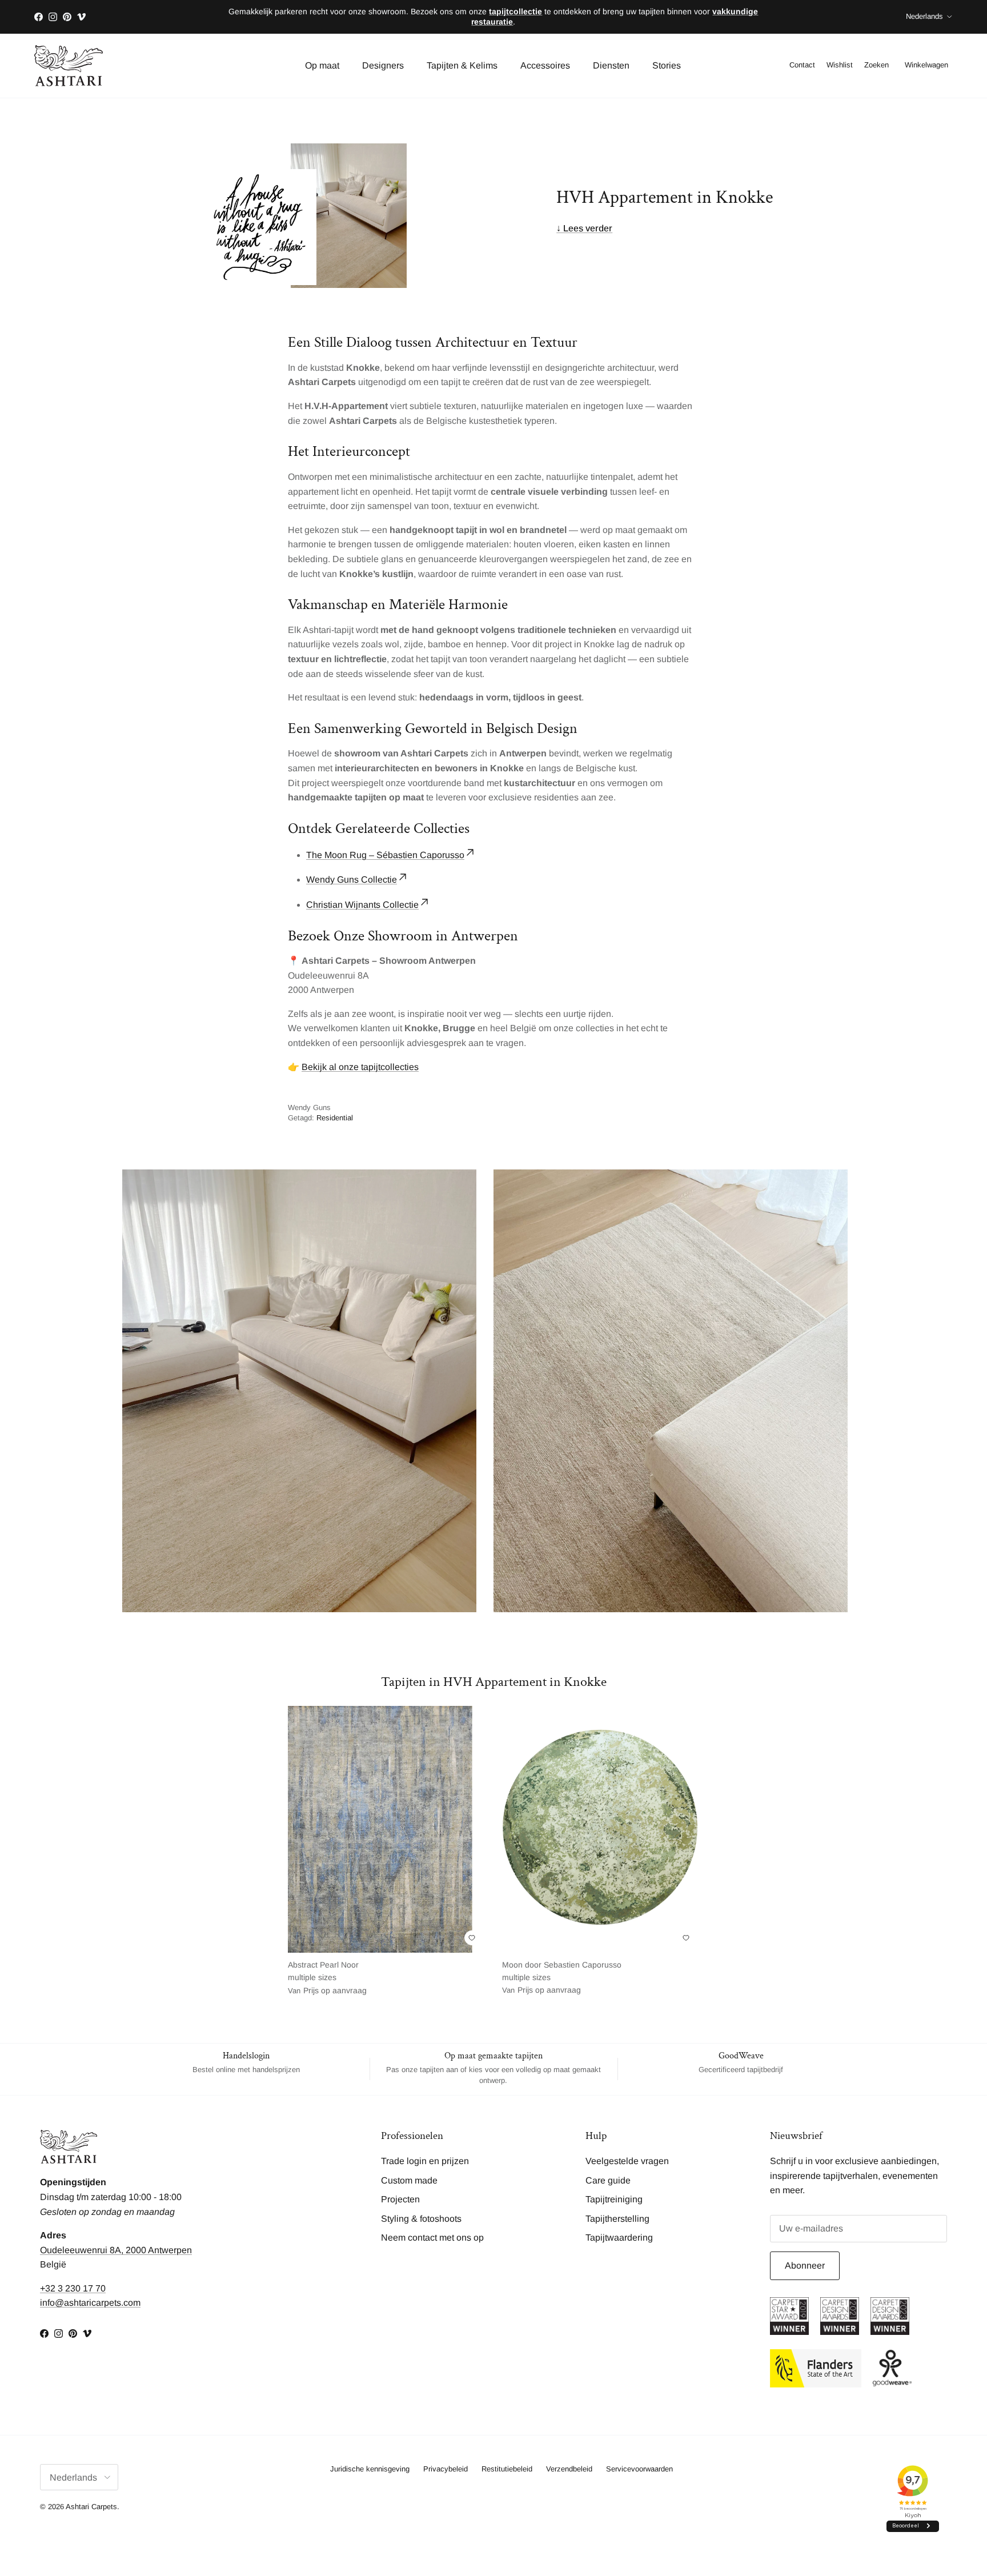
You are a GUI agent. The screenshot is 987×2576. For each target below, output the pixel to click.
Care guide (608, 2180)
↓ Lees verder (584, 228)
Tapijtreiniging (614, 2199)
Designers (383, 65)
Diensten (611, 65)
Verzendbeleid (569, 2469)
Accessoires (545, 65)
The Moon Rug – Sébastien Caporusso (385, 855)
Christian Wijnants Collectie (362, 905)
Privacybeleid (446, 2469)
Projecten (400, 2199)
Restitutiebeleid (507, 2469)
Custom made (409, 2180)
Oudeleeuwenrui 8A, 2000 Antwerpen (116, 2250)
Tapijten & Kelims (462, 65)
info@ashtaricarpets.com (90, 2303)
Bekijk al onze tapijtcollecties (360, 1067)
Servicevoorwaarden (639, 2469)
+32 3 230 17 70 (73, 2288)
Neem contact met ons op (432, 2238)
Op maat (322, 65)
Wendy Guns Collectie (352, 880)
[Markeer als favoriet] (472, 1938)
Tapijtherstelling (617, 2219)
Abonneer (805, 2265)
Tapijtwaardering (619, 2238)
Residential (335, 1118)
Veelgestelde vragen (627, 2161)
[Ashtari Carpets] (69, 66)
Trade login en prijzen (425, 2161)
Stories (667, 65)
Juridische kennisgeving (370, 2469)
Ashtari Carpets (91, 2507)
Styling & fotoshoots (421, 2219)
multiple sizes (327, 1978)
